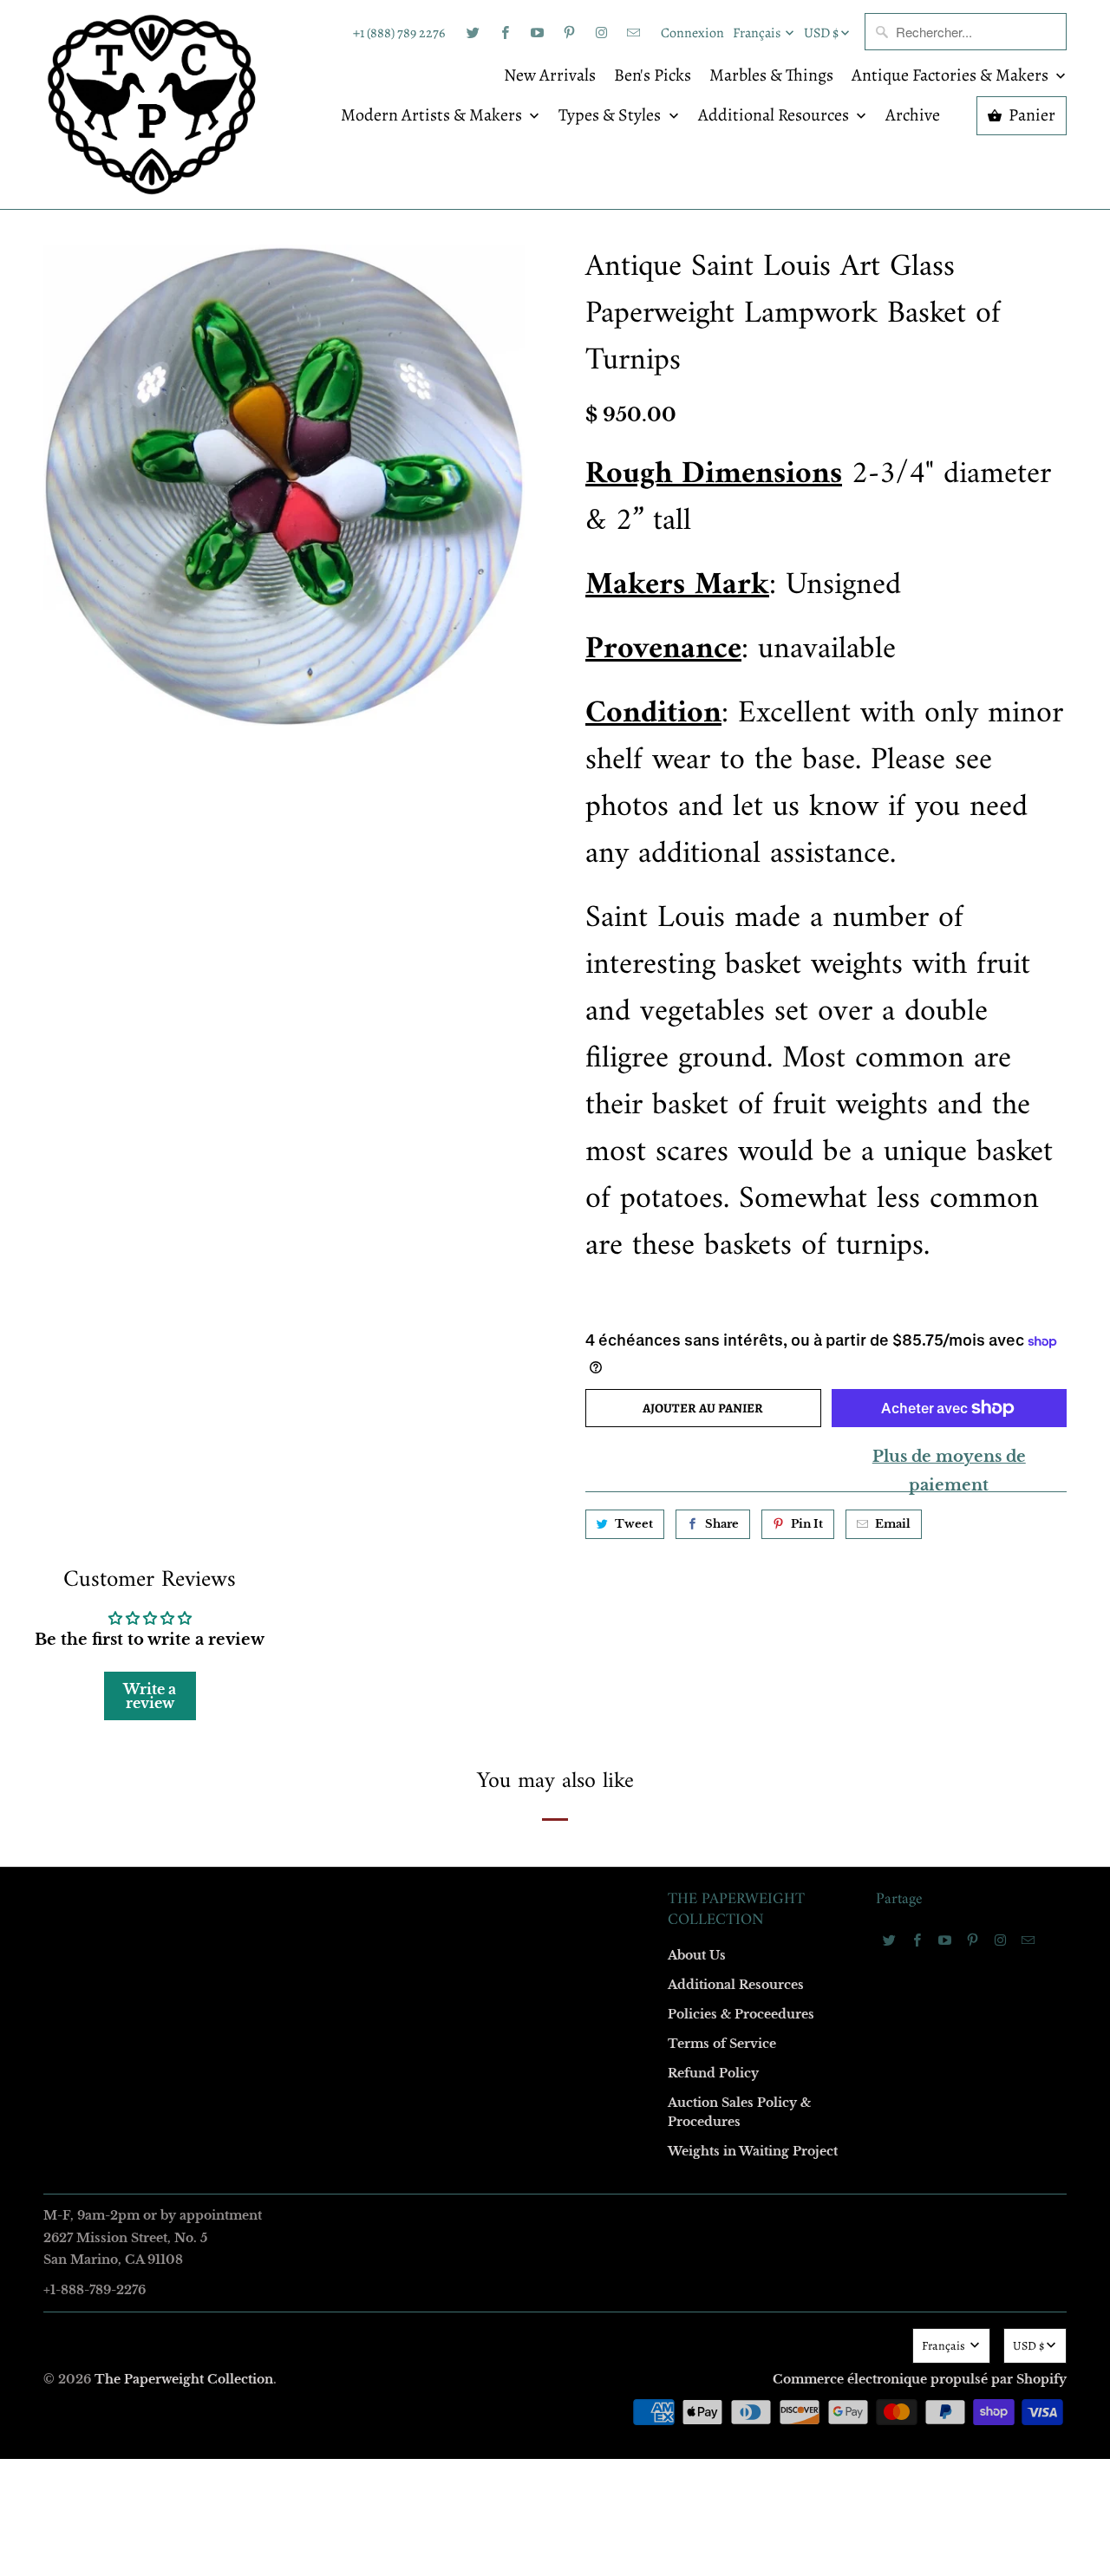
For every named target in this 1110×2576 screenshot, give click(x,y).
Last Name (335, 1234)
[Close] (806, 915)
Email (323, 1035)
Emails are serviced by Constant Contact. (448, 1576)
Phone (324, 1334)
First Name (336, 1135)
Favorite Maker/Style (362, 1434)
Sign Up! (555, 1626)
